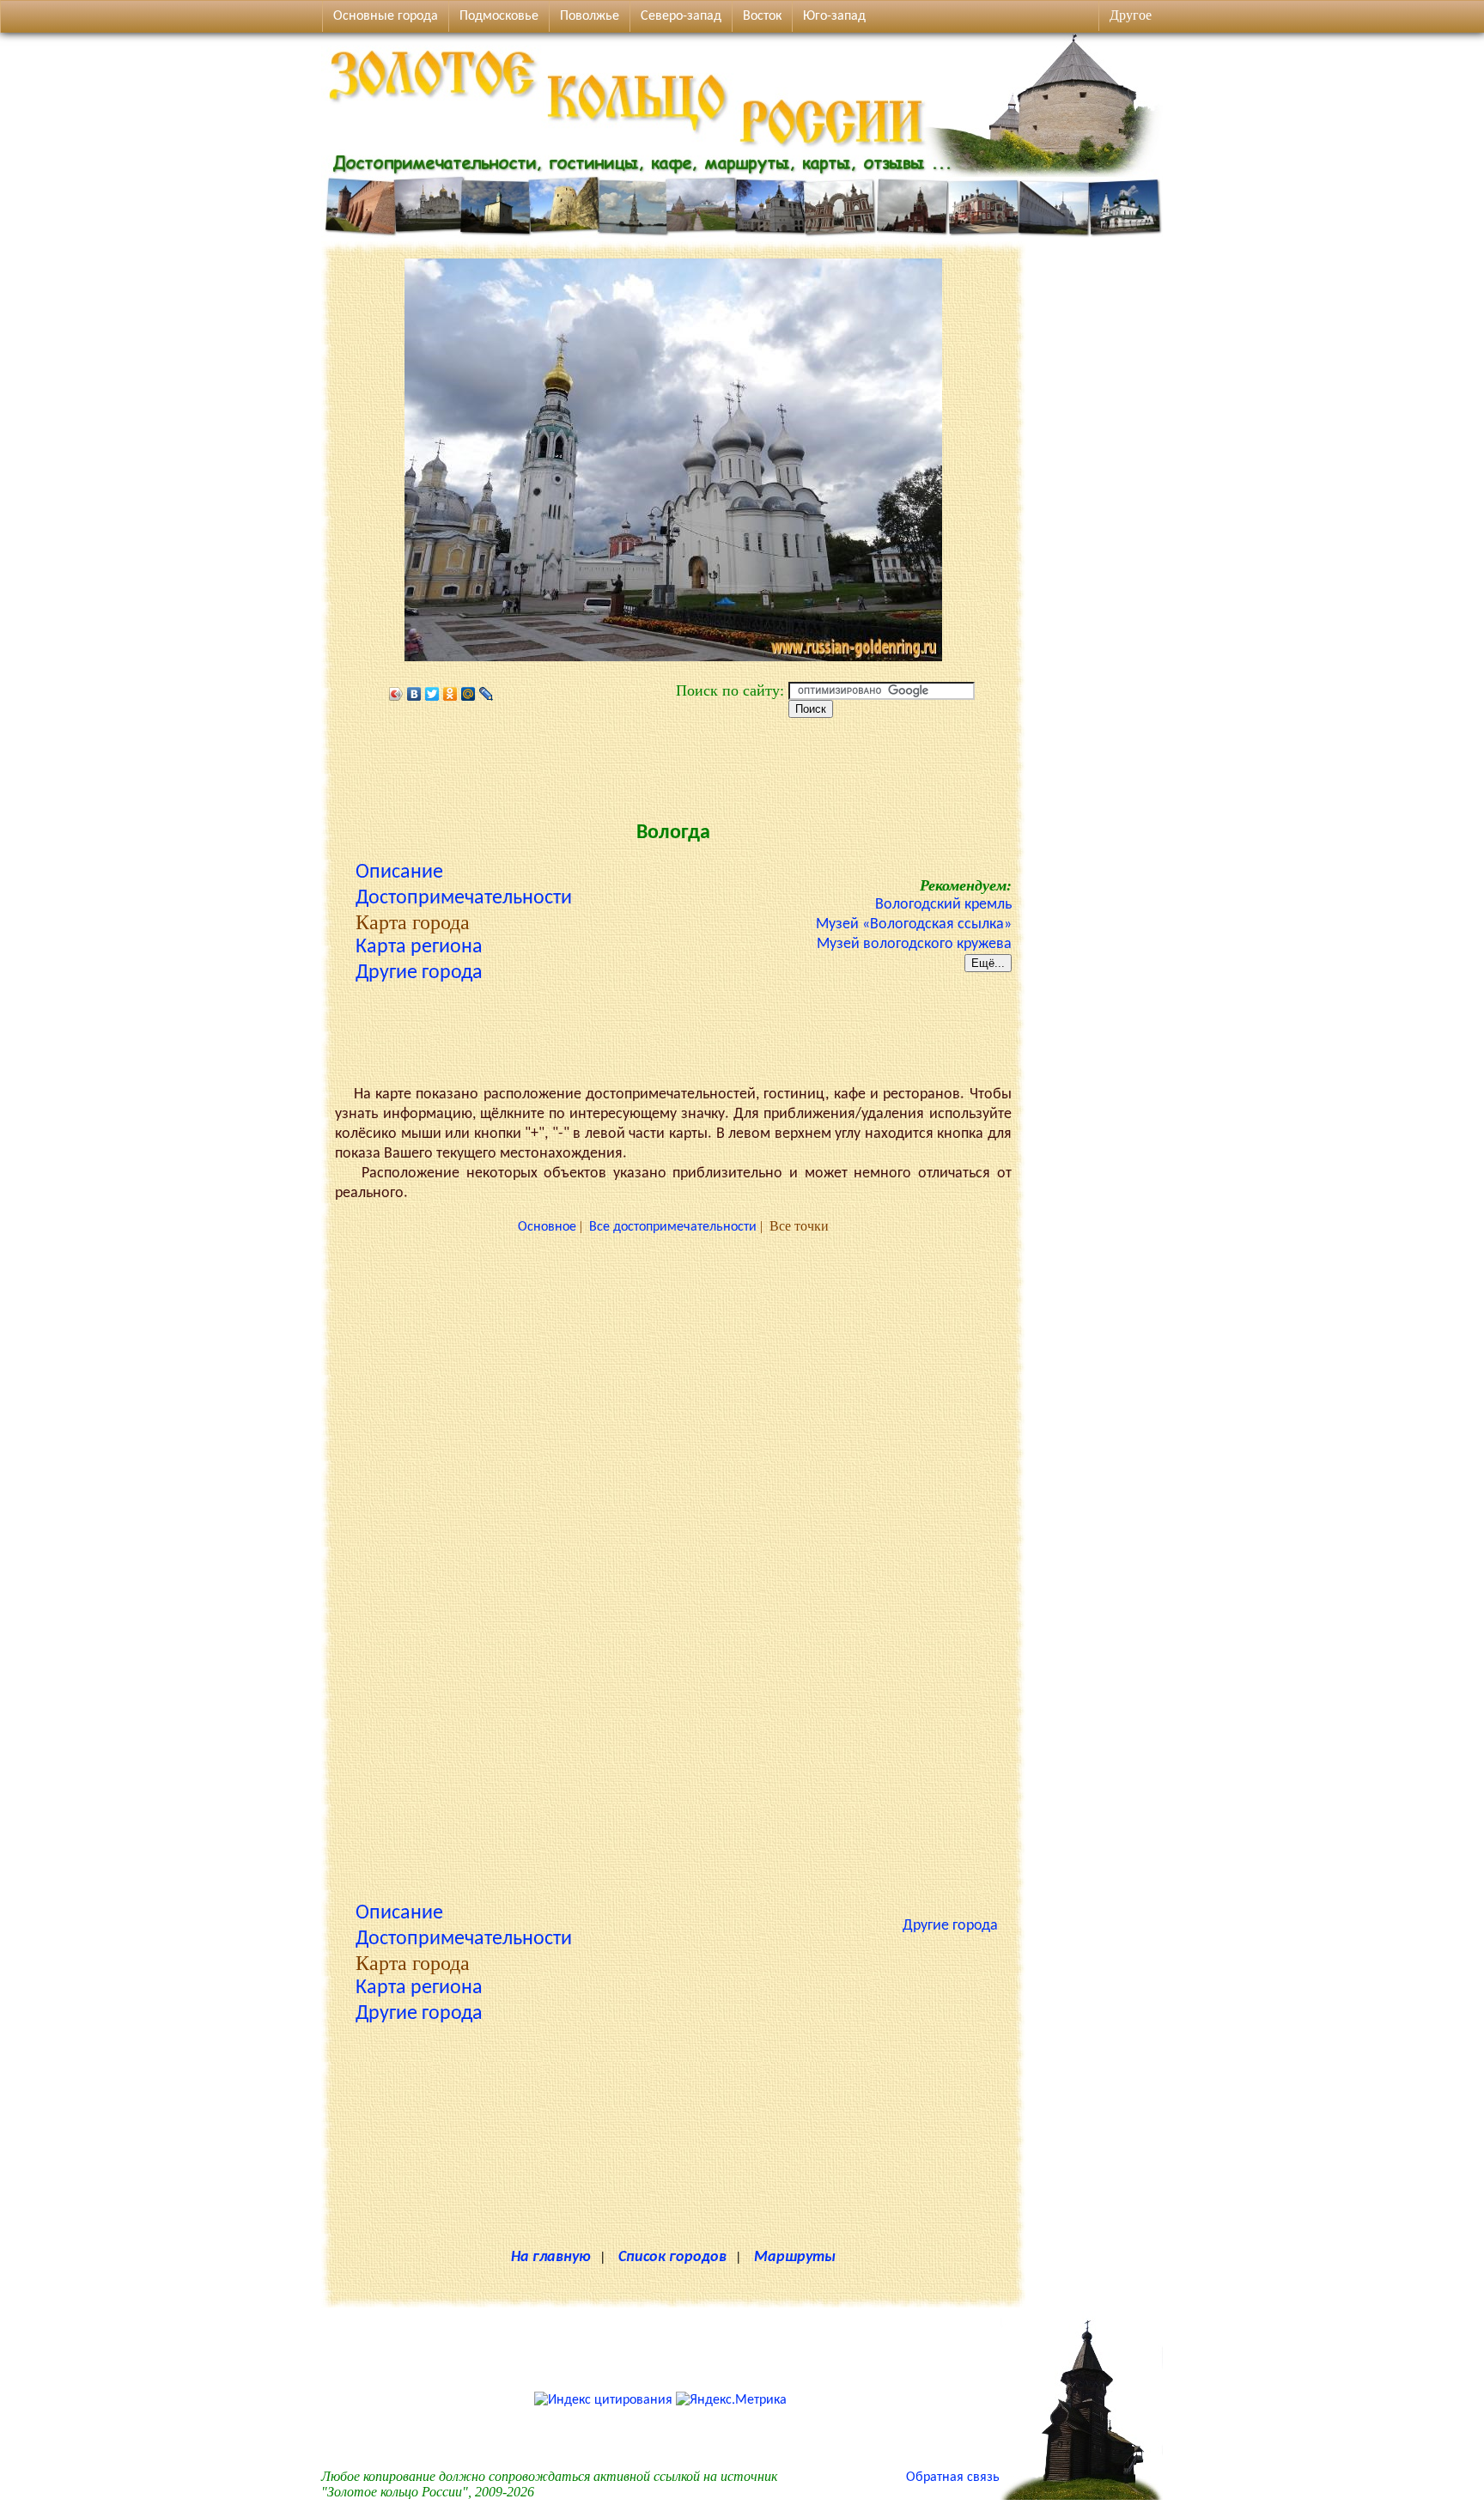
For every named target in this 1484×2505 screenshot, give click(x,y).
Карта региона (419, 947)
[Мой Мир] (468, 694)
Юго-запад (834, 16)
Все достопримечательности (673, 1227)
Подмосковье (499, 16)
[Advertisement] (673, 765)
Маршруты (795, 2257)
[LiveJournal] (487, 694)
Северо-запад (681, 16)
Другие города (419, 973)
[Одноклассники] (450, 694)
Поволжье (590, 16)
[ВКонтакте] (414, 694)
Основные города (386, 16)
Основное (547, 1227)
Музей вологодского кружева (914, 944)
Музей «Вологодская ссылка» (914, 924)
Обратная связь (953, 2478)
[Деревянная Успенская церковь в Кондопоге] (1081, 2496)
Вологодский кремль (943, 905)
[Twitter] (432, 694)
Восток (762, 16)
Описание (399, 872)
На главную (551, 2257)
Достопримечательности (464, 898)
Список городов (672, 2257)
